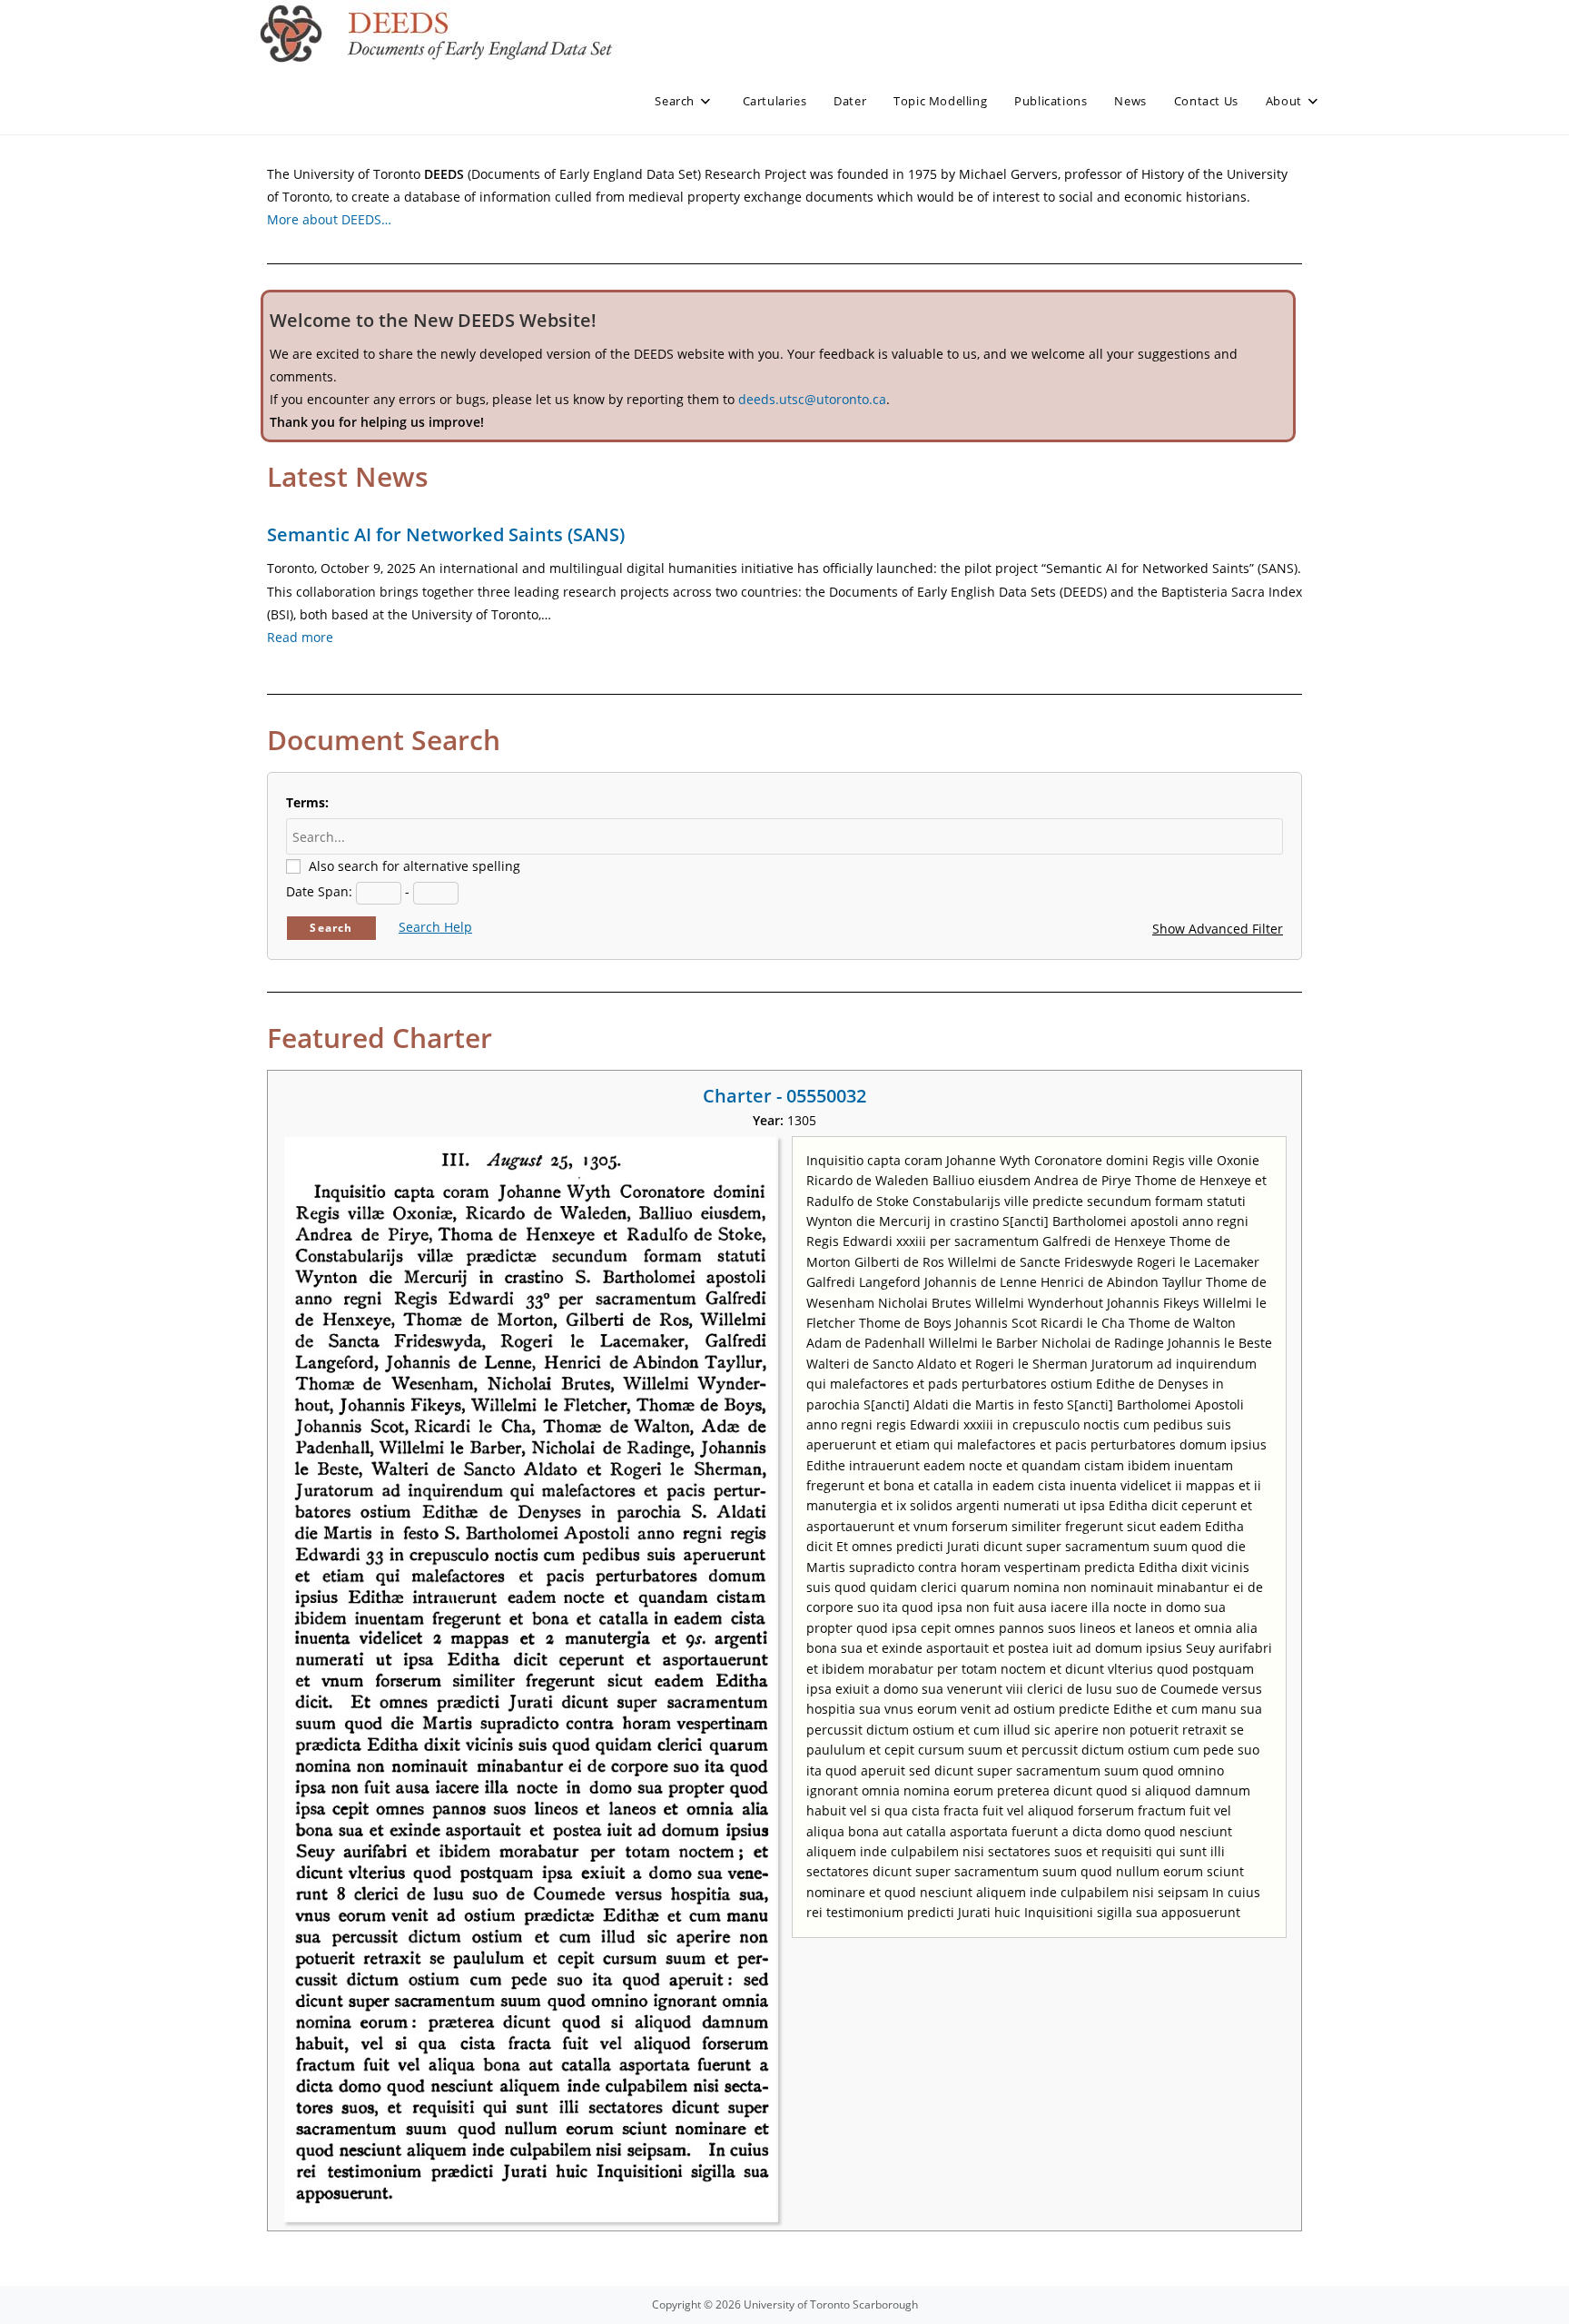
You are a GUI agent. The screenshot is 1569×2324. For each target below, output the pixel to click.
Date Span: (319, 891)
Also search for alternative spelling (414, 866)
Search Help (435, 927)
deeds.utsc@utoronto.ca (812, 399)
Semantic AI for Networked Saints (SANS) (446, 534)
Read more (300, 637)
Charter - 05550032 (784, 1096)
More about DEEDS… (329, 219)
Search (331, 928)
